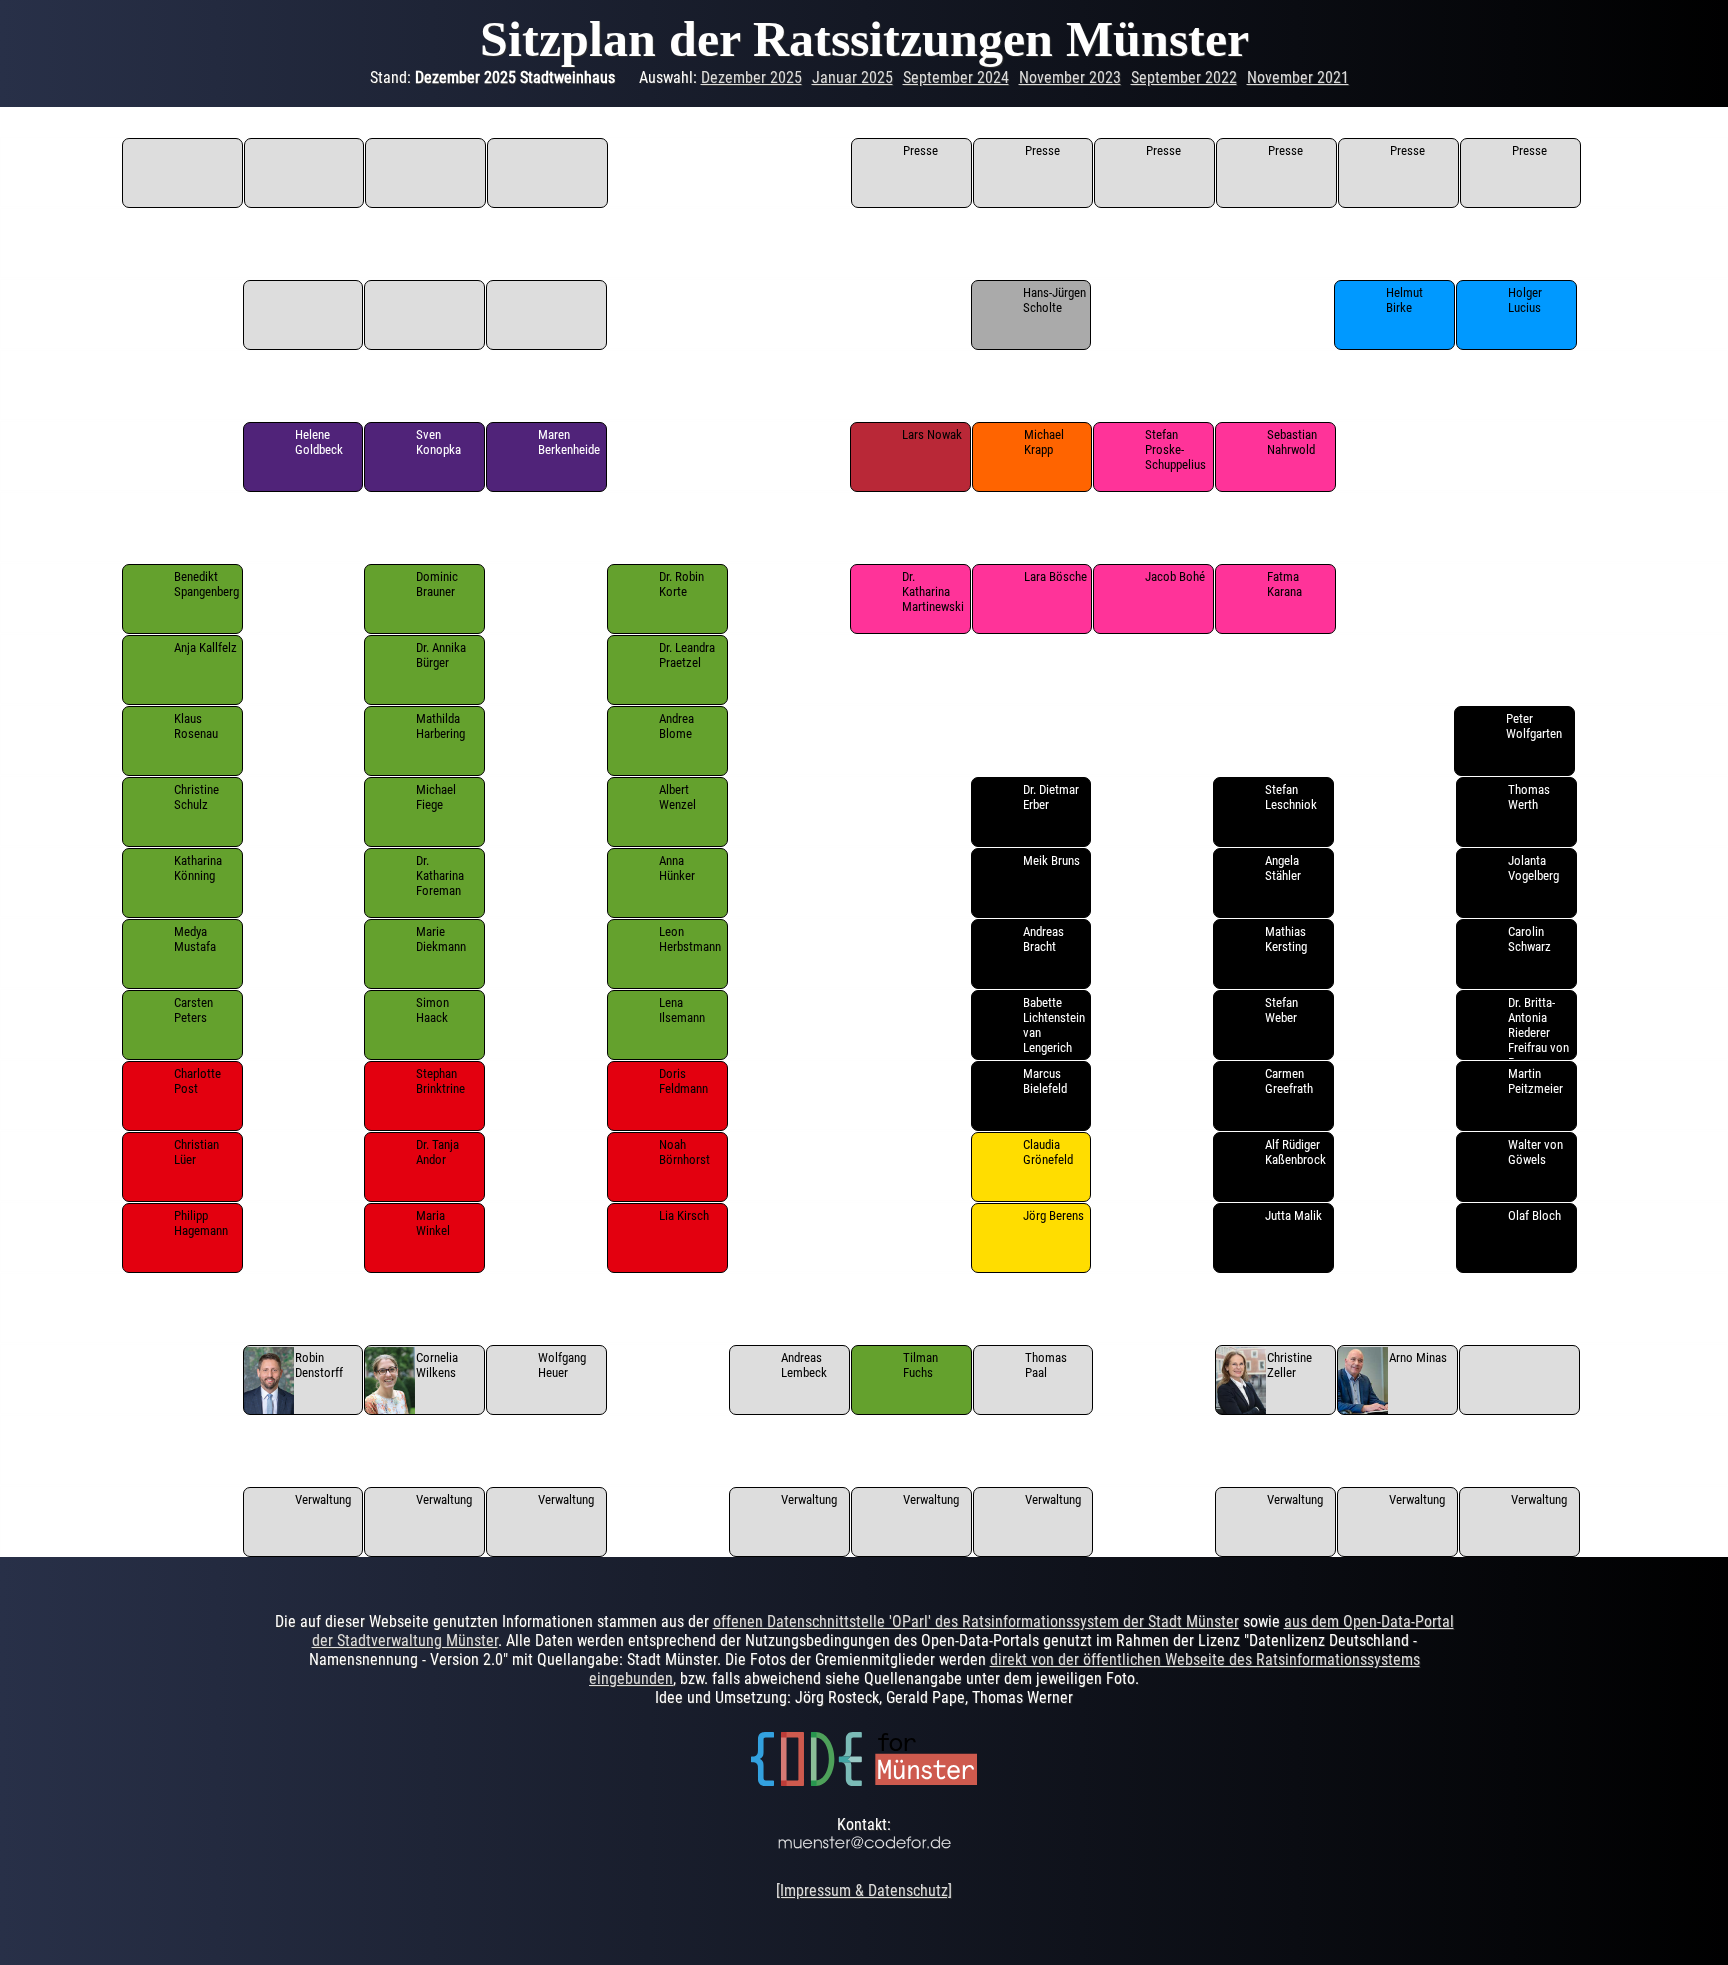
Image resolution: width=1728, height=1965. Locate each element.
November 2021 (1298, 77)
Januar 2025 (852, 77)
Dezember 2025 (751, 77)
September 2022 (1184, 77)
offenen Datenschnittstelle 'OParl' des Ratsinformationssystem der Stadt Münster (976, 1621)
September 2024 (956, 77)
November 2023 (1070, 77)
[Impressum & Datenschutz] (864, 1890)
